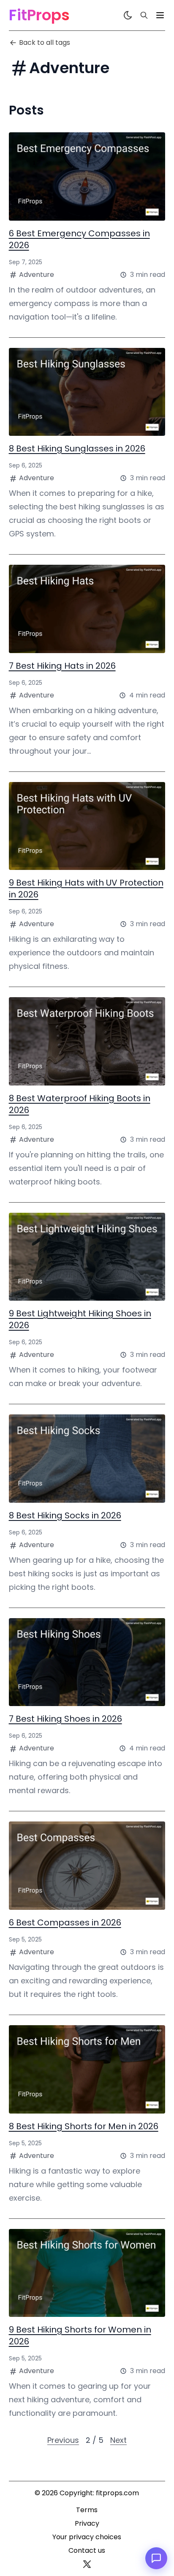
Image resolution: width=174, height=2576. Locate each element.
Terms (87, 2510)
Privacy (87, 2523)
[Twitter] (87, 2564)
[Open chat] (156, 2558)
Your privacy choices (87, 2537)
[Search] (144, 15)
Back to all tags (45, 42)
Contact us (87, 2550)
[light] (128, 15)
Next (118, 2440)
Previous (63, 2440)
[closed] (160, 15)
